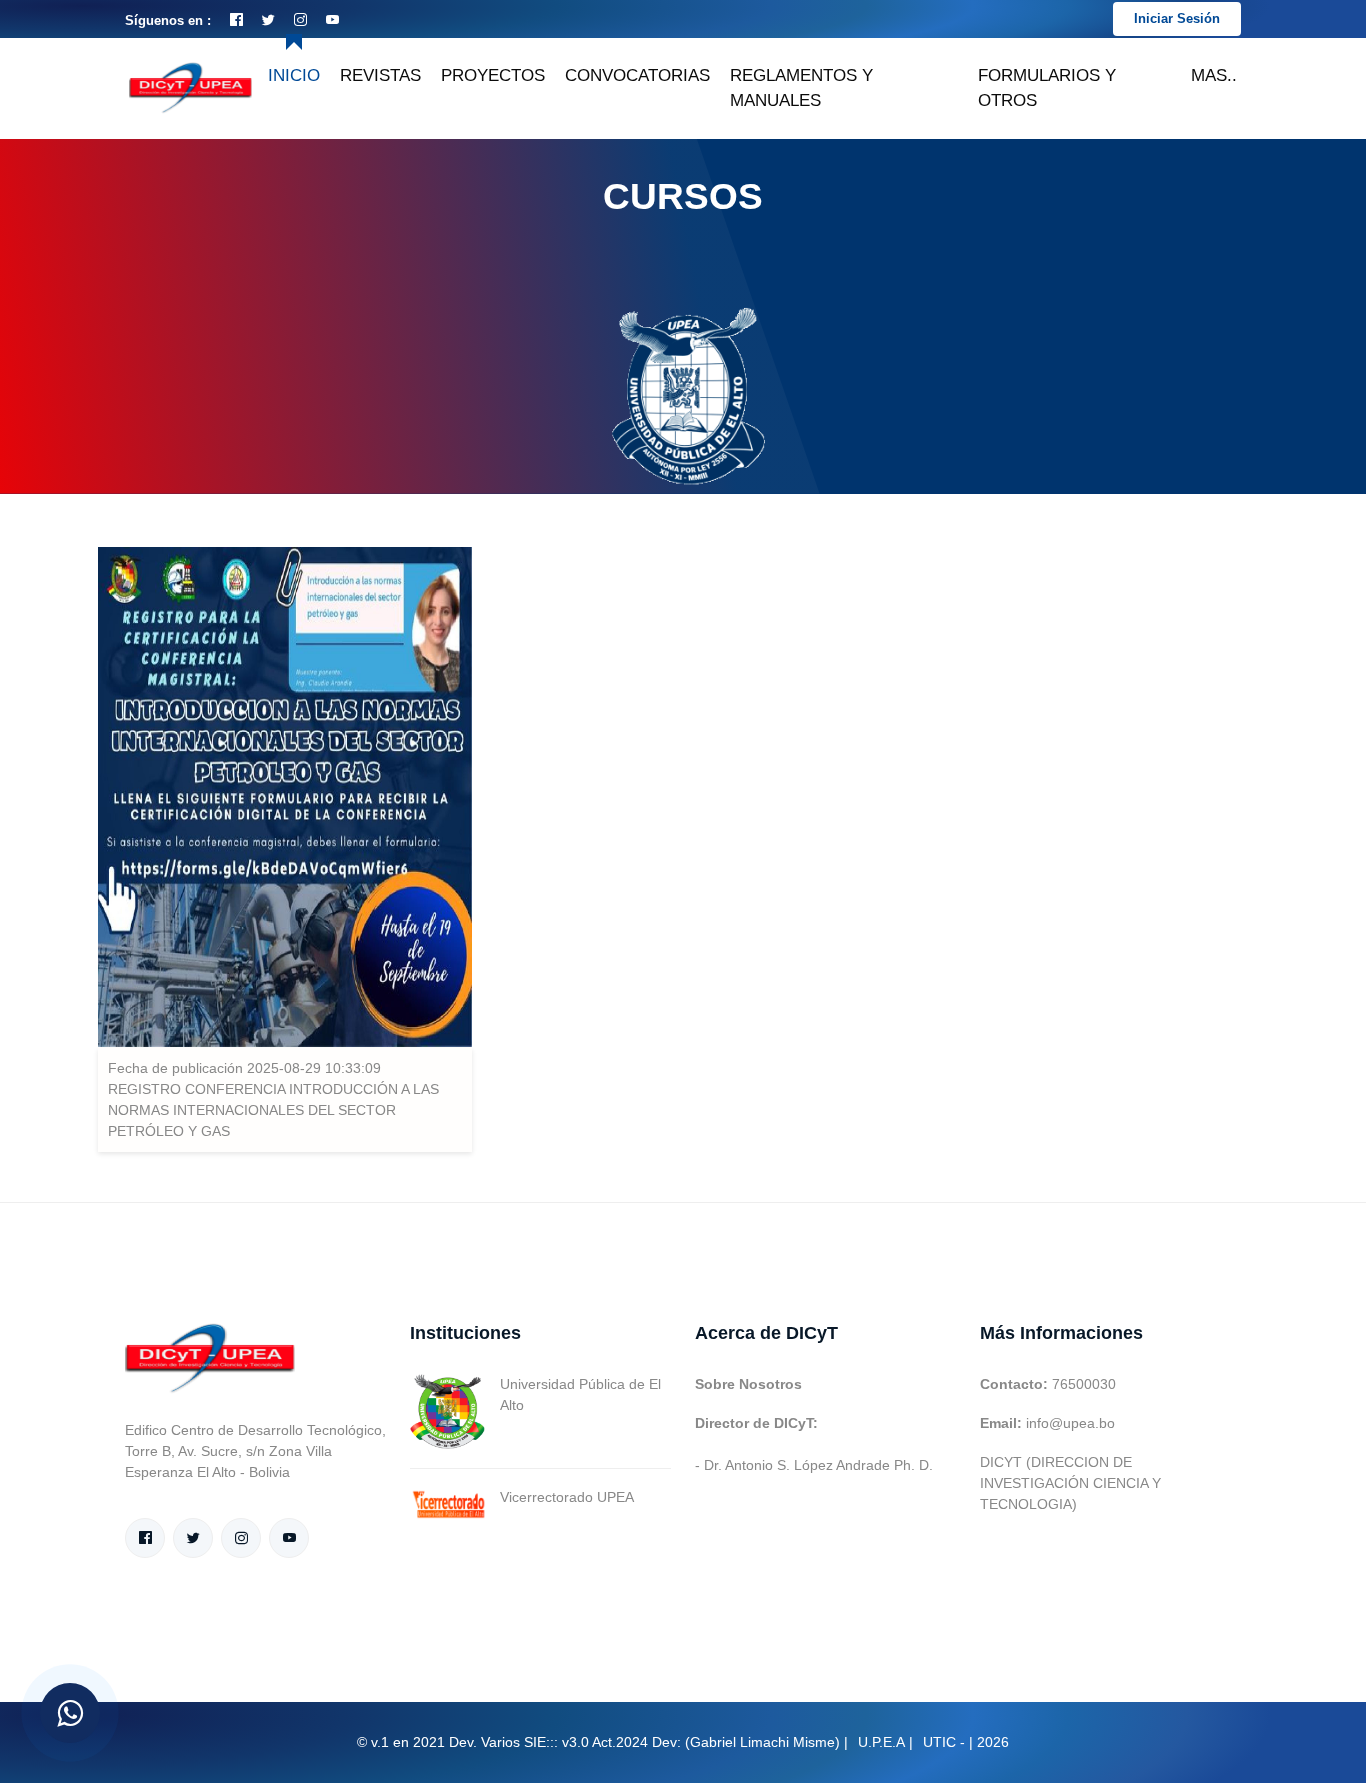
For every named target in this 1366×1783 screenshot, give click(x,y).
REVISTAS (380, 75)
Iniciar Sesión (1177, 18)
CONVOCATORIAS (637, 75)
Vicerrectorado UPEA (567, 1497)
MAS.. (1214, 75)
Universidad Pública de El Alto (580, 1394)
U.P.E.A (881, 1742)
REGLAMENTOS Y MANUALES (801, 88)
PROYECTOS (493, 75)
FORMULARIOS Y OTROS (1047, 88)
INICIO (294, 75)
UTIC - (944, 1742)
